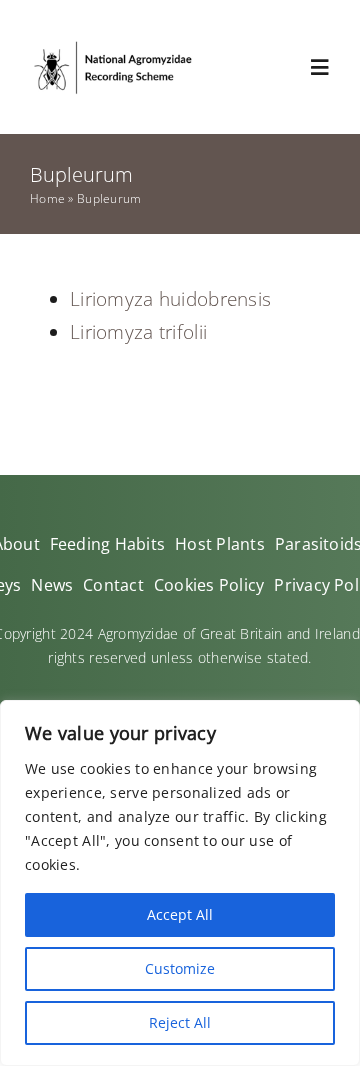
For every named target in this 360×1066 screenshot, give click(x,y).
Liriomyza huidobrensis (170, 299)
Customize (180, 968)
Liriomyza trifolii (138, 332)
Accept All (180, 914)
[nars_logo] (112, 46)
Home (47, 198)
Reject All (180, 1022)
